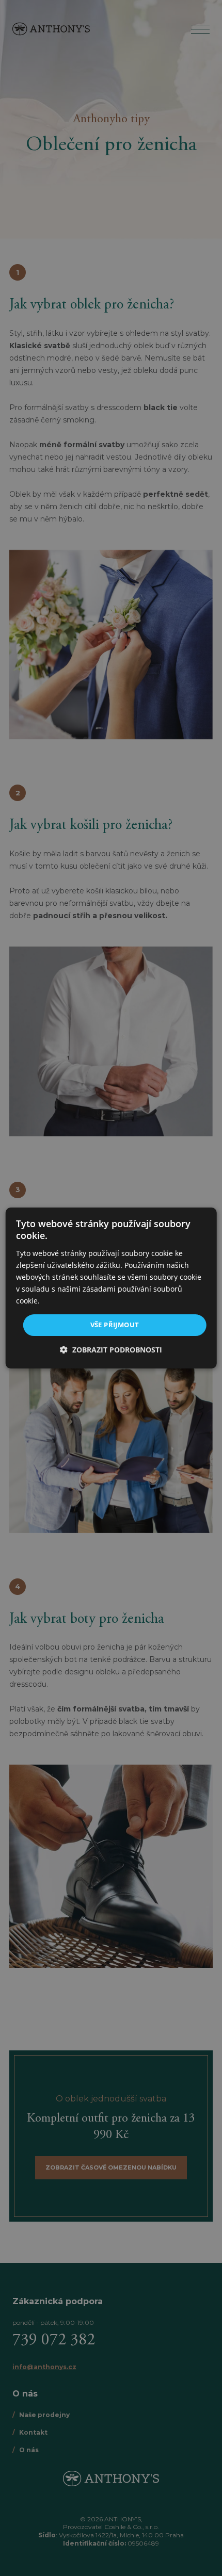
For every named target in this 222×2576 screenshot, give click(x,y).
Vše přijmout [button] (115, 1325)
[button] (111, 1350)
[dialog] (111, 1288)
